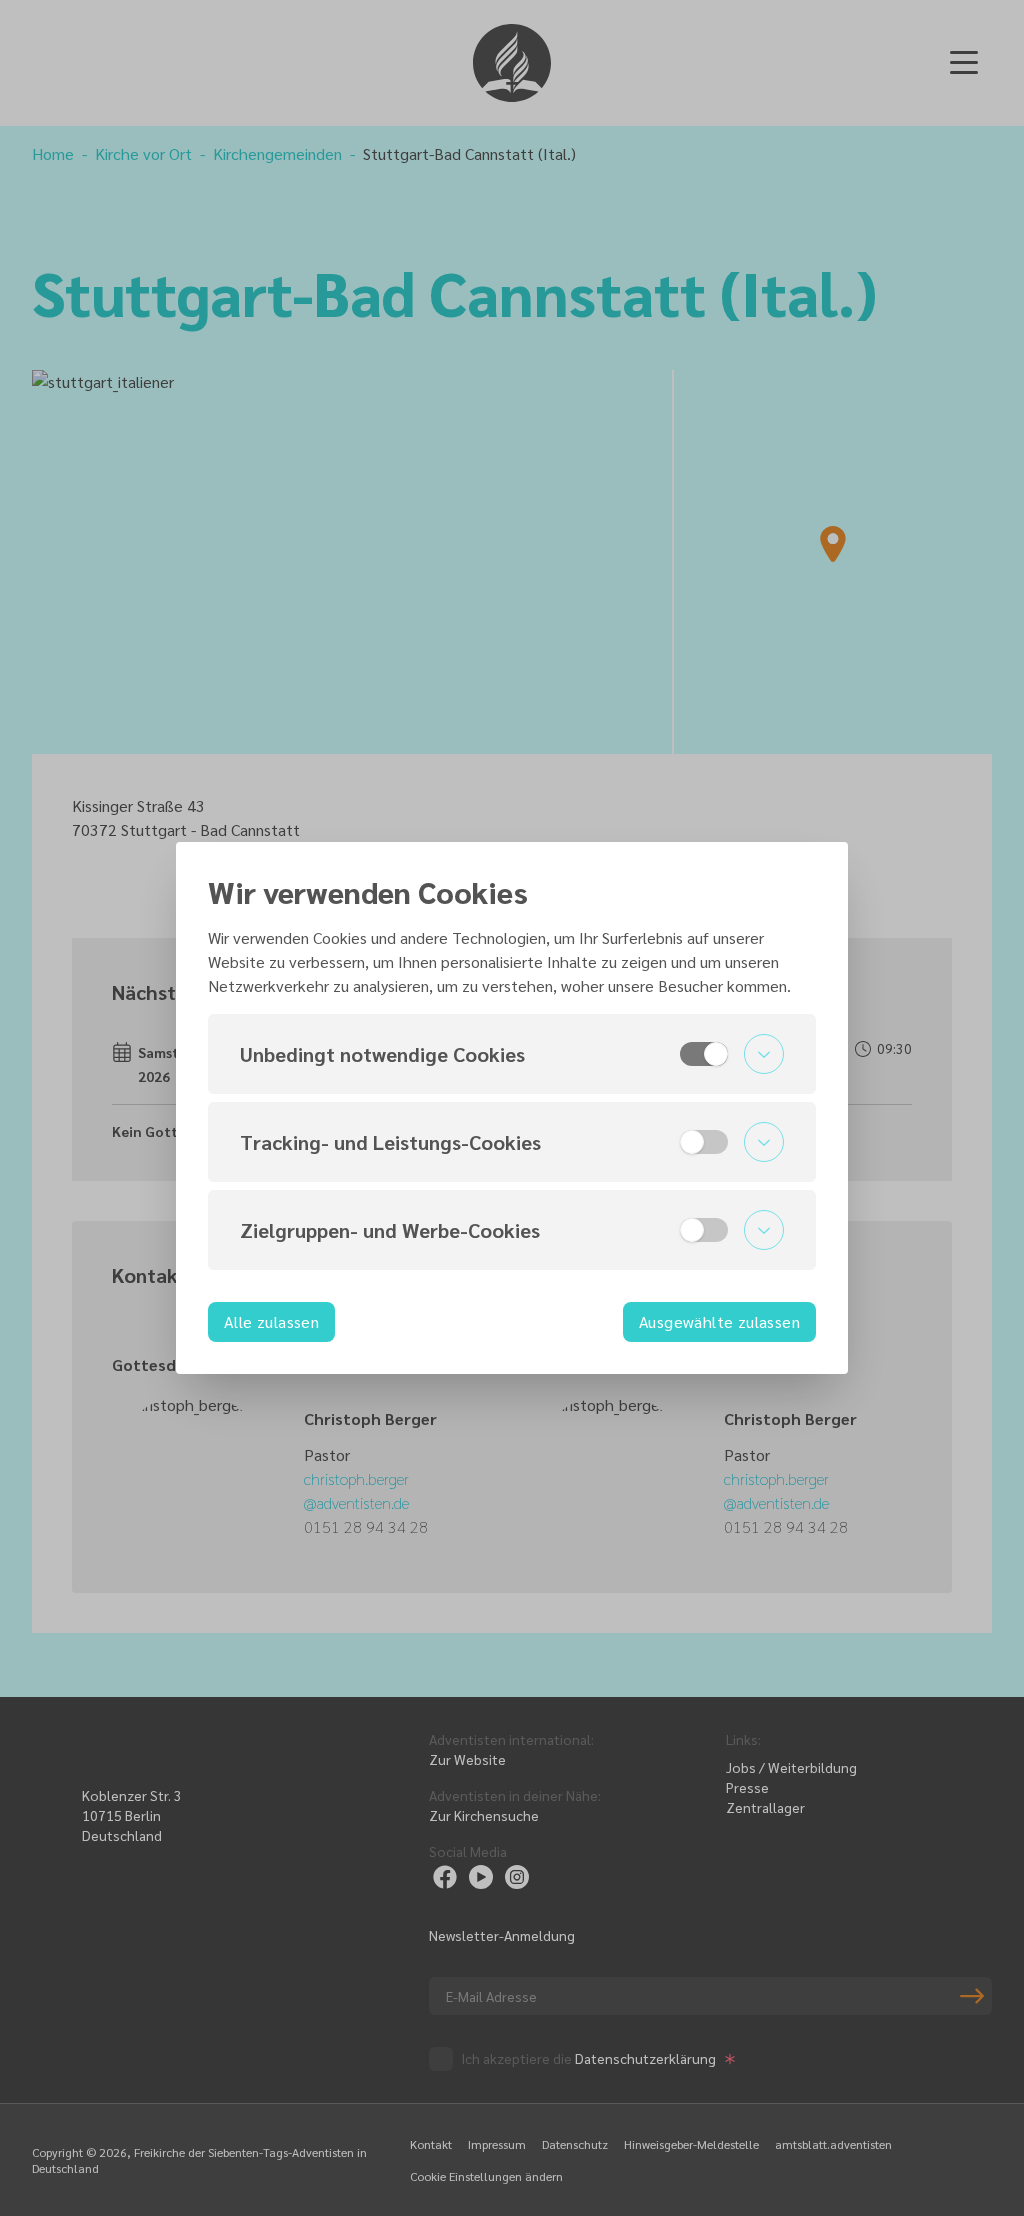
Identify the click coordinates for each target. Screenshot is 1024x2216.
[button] (512, 1054)
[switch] (704, 1054)
